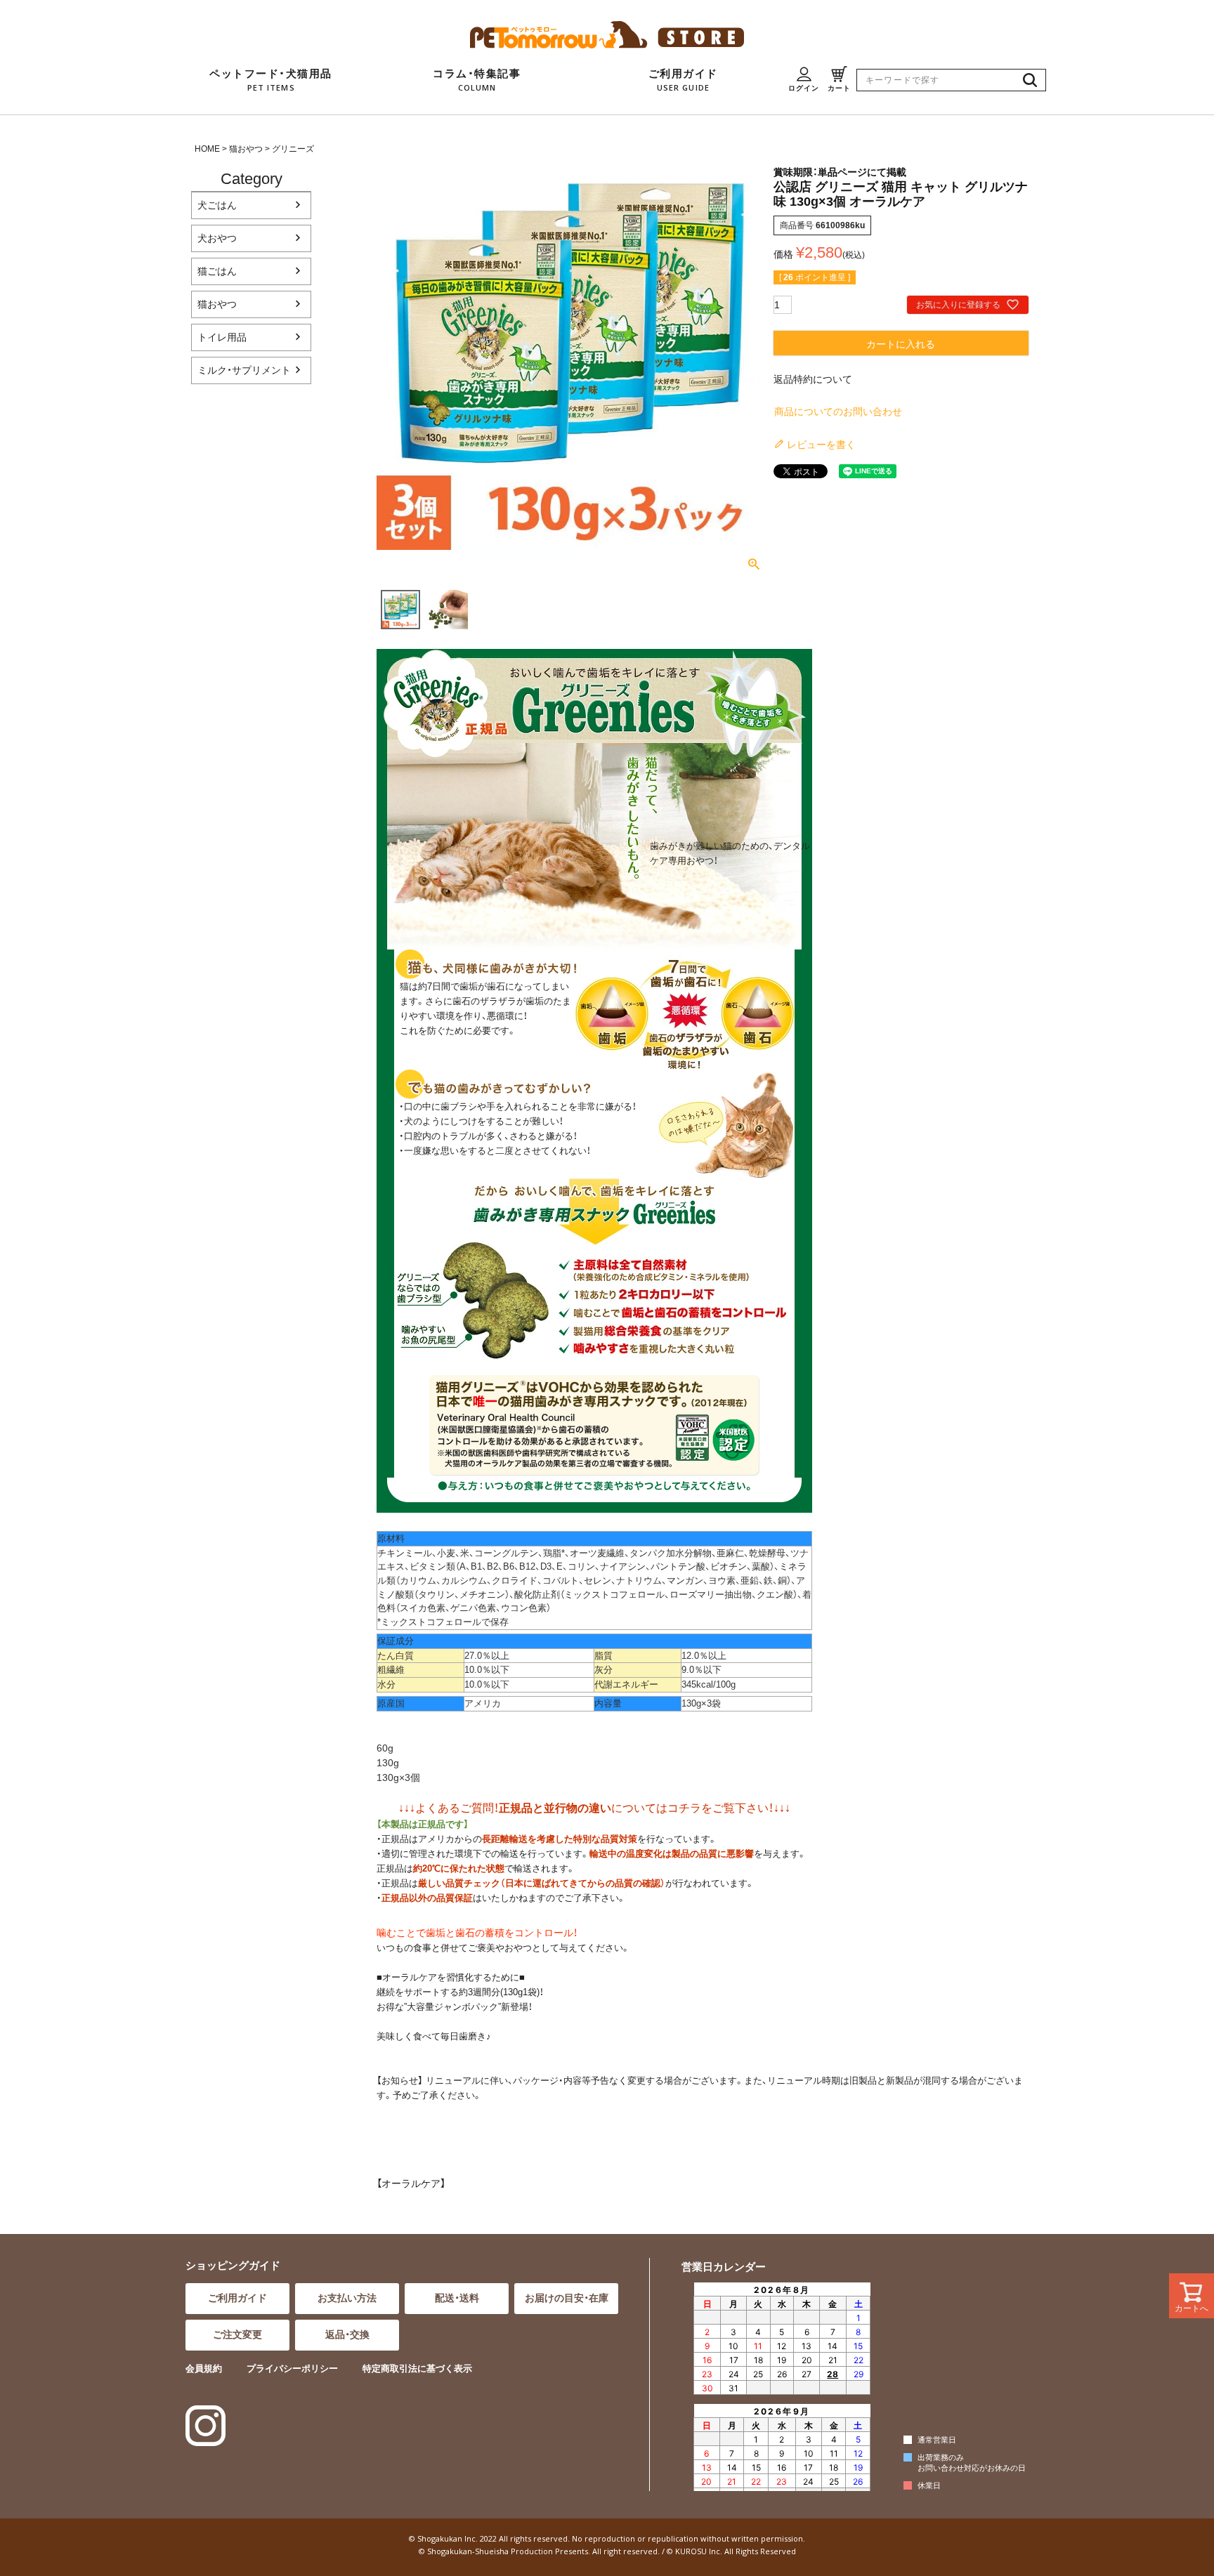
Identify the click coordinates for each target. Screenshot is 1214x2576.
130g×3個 (398, 1777)
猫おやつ (246, 149)
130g (388, 1763)
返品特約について (813, 379)
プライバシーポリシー (292, 2368)
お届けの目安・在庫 (567, 2298)
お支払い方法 (347, 2298)
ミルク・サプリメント (244, 370)
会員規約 (204, 2368)
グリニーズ (293, 149)
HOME (207, 149)
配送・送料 (457, 2298)
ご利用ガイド (237, 2298)
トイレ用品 (222, 337)
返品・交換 (347, 2334)
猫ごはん (217, 271)
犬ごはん (217, 205)
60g (385, 1748)
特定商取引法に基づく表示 (417, 2368)
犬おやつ (217, 238)
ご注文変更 (237, 2334)
